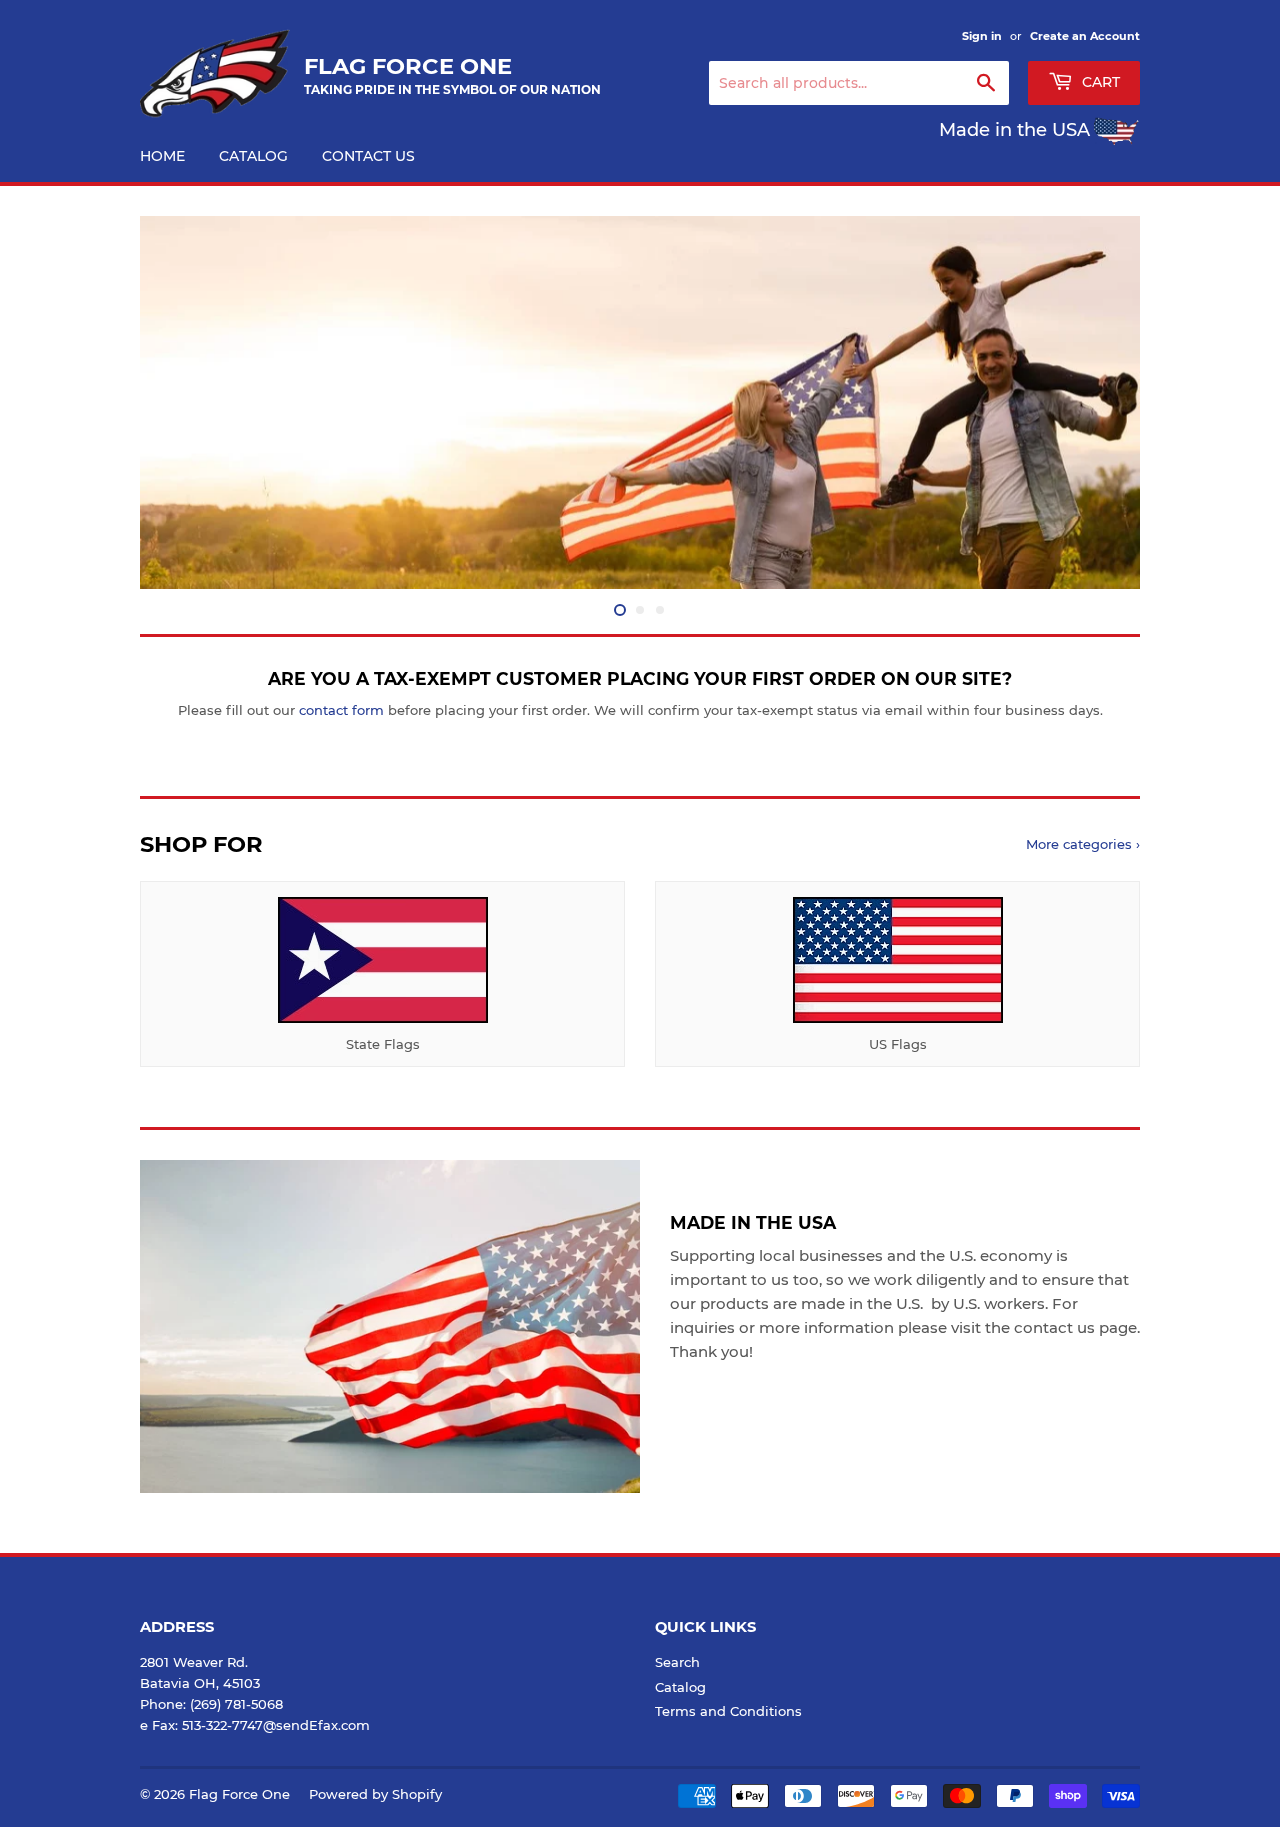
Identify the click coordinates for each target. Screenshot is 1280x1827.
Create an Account (1085, 36)
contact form (341, 710)
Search (677, 1662)
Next (1097, 402)
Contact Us (368, 156)
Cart (1099, 82)
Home (162, 156)
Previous (182, 402)
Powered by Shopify (375, 1794)
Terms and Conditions (728, 1711)
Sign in (982, 36)
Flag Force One (239, 1794)
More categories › (1083, 844)
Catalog (253, 156)
